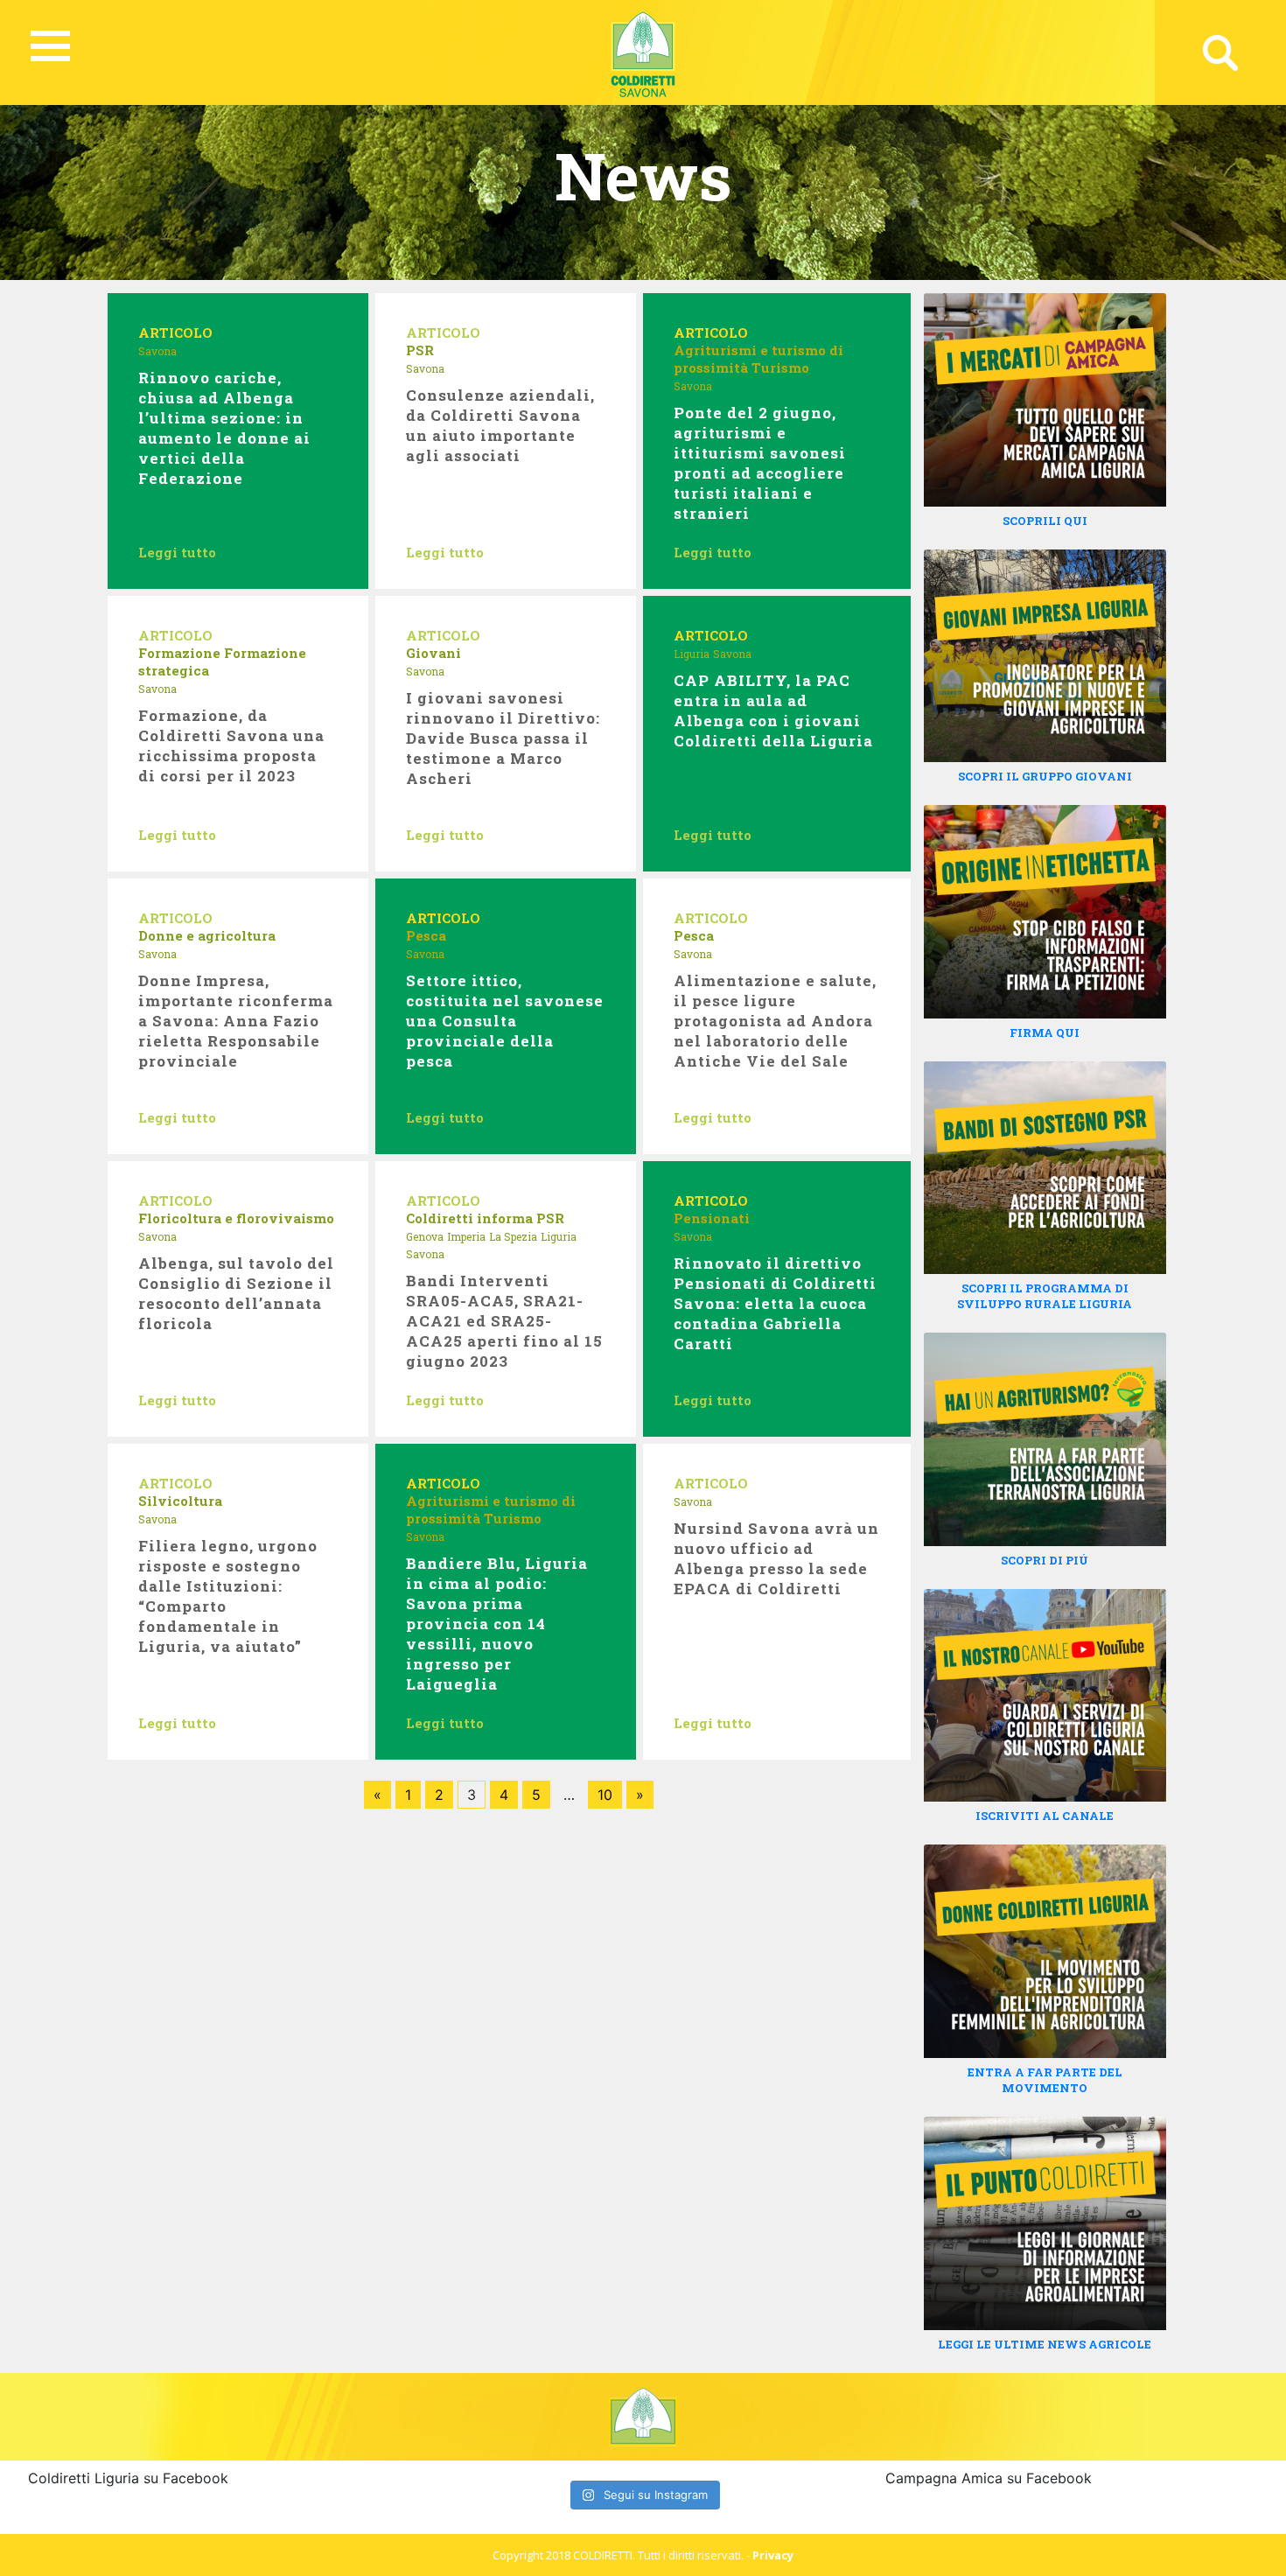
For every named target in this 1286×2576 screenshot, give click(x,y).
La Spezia (513, 1236)
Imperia (466, 1236)
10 (605, 1795)
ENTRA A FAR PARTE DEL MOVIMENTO (1045, 2080)
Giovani (433, 653)
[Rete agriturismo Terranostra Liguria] (1045, 1438)
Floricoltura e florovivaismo (236, 1218)
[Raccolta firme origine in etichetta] (1045, 910)
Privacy (773, 2555)
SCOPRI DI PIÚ (1045, 1560)
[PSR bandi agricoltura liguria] (1045, 1166)
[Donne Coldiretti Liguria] (1045, 1950)
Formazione (179, 653)
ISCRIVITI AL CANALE (1045, 1816)
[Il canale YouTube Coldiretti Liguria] (1045, 1694)
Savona (157, 351)
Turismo (780, 367)
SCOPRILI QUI (1045, 521)
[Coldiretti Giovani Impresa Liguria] (1045, 654)
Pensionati (712, 1218)
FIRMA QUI (1045, 1032)
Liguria (692, 654)
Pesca (426, 935)
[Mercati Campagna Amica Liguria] (1045, 398)
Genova (425, 1236)
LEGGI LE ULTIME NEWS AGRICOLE (1045, 2344)
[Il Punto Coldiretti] (1045, 2222)
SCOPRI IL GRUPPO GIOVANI (1045, 776)
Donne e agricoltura (207, 935)
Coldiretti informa (469, 1218)
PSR (420, 350)
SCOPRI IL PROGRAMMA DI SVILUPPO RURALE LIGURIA (1045, 1296)
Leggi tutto (177, 552)
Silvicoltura (180, 1501)
